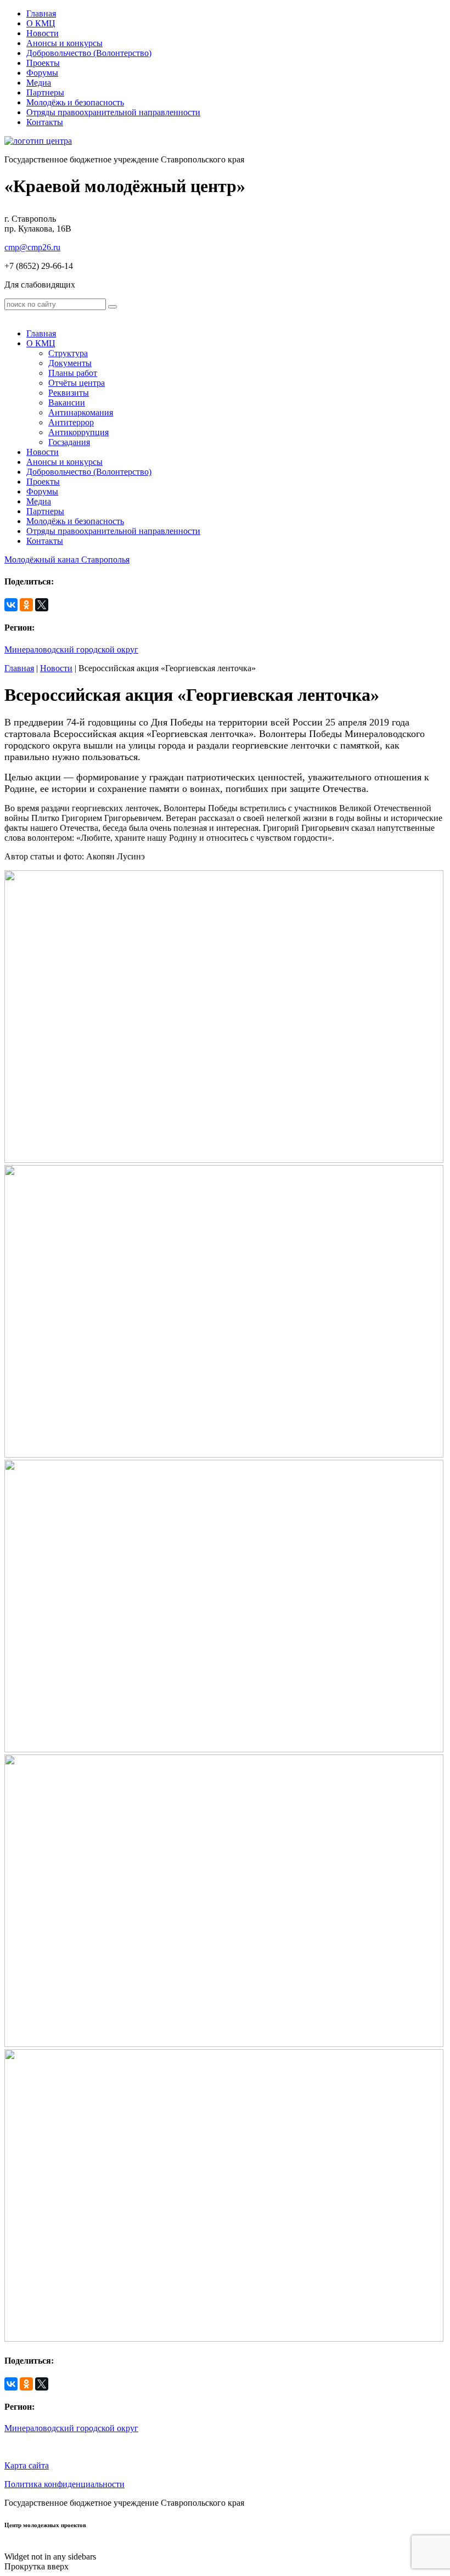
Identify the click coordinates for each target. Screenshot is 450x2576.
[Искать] (113, 307)
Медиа (39, 83)
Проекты (43, 63)
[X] (42, 605)
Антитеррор (71, 422)
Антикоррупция (78, 432)
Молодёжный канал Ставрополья (67, 559)
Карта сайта (27, 2465)
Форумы (42, 73)
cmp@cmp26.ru (32, 247)
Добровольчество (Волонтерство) (89, 53)
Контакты (45, 122)
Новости (43, 33)
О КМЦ (41, 23)
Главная (41, 13)
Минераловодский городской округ (71, 649)
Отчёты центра (77, 383)
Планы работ (73, 373)
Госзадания (69, 442)
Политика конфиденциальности (64, 2484)
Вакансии (67, 403)
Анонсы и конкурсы (64, 43)
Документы (70, 363)
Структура (68, 353)
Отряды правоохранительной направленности (113, 112)
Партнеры (45, 92)
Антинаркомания (81, 412)
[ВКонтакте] (11, 605)
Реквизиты (69, 393)
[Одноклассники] (26, 605)
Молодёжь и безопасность (75, 102)
